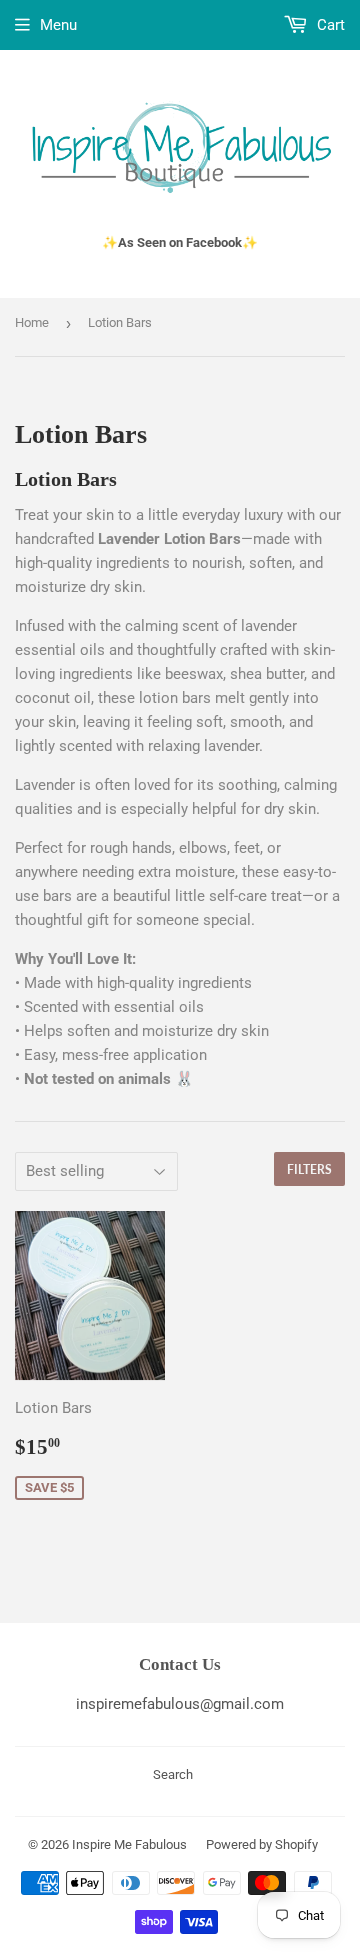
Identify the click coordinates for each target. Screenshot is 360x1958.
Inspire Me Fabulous (129, 1844)
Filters (309, 1169)
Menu (58, 25)
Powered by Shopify (262, 1844)
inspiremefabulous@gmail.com (180, 1704)
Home (32, 322)
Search (173, 1774)
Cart (329, 25)
